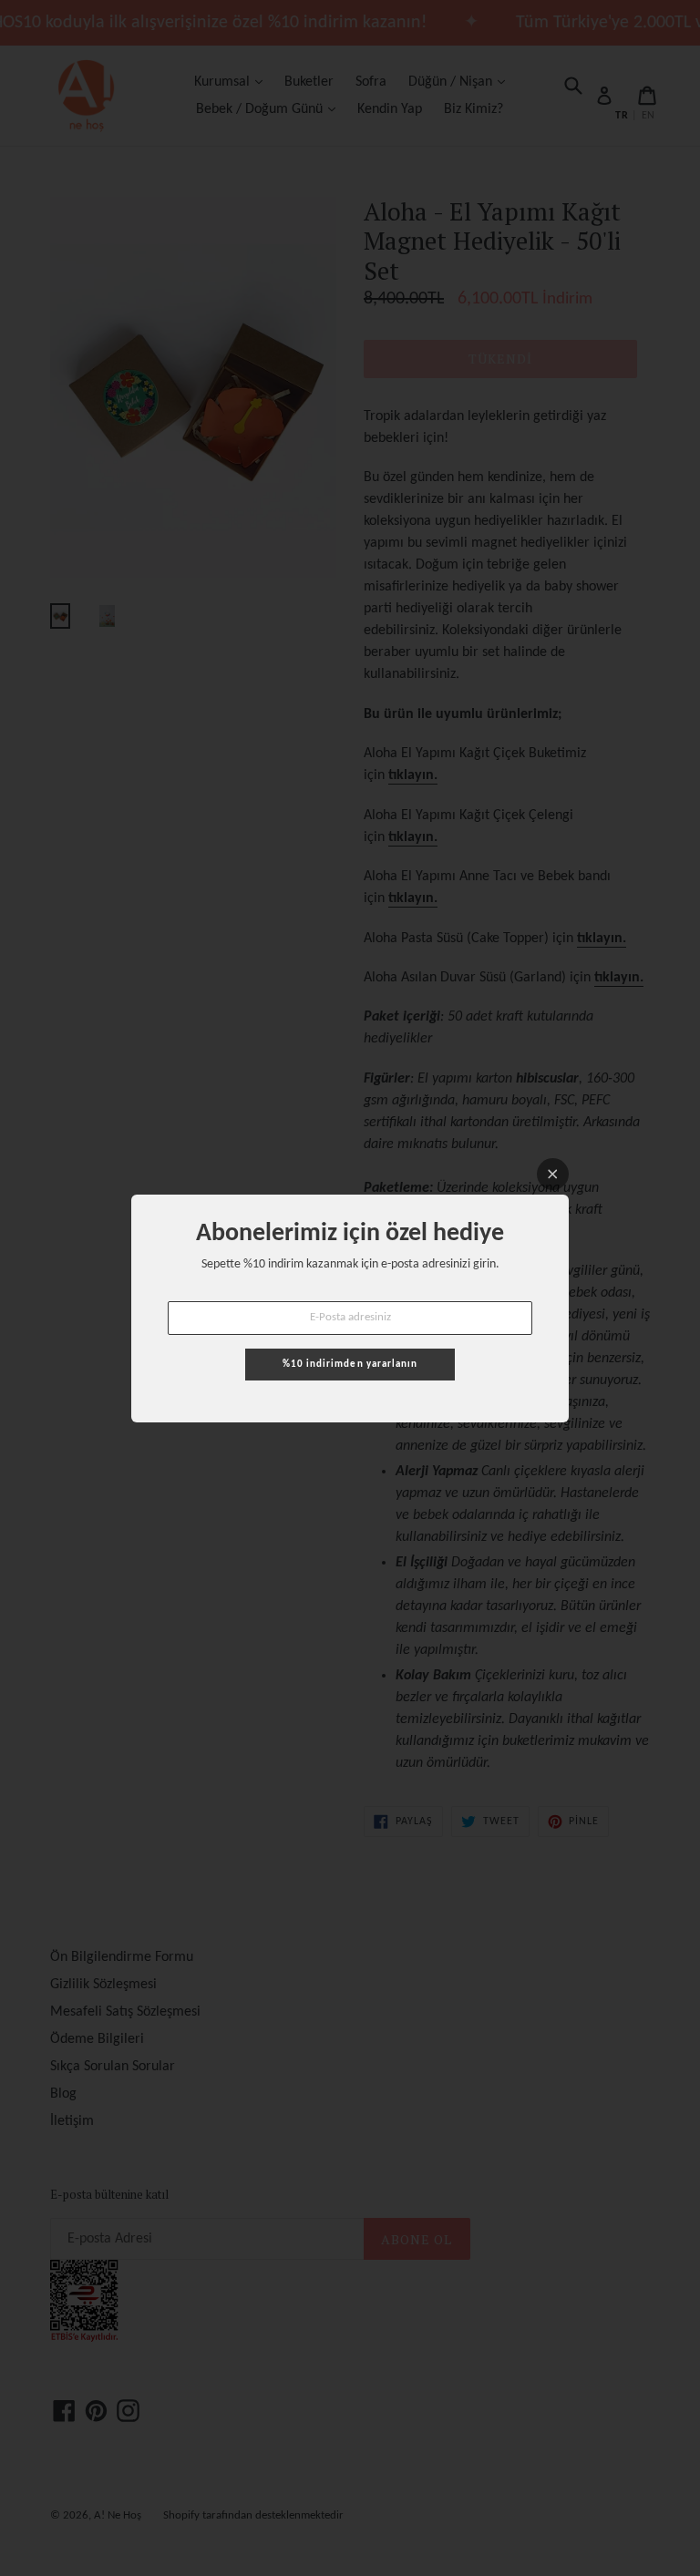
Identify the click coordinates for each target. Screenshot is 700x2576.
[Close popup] (553, 1174)
